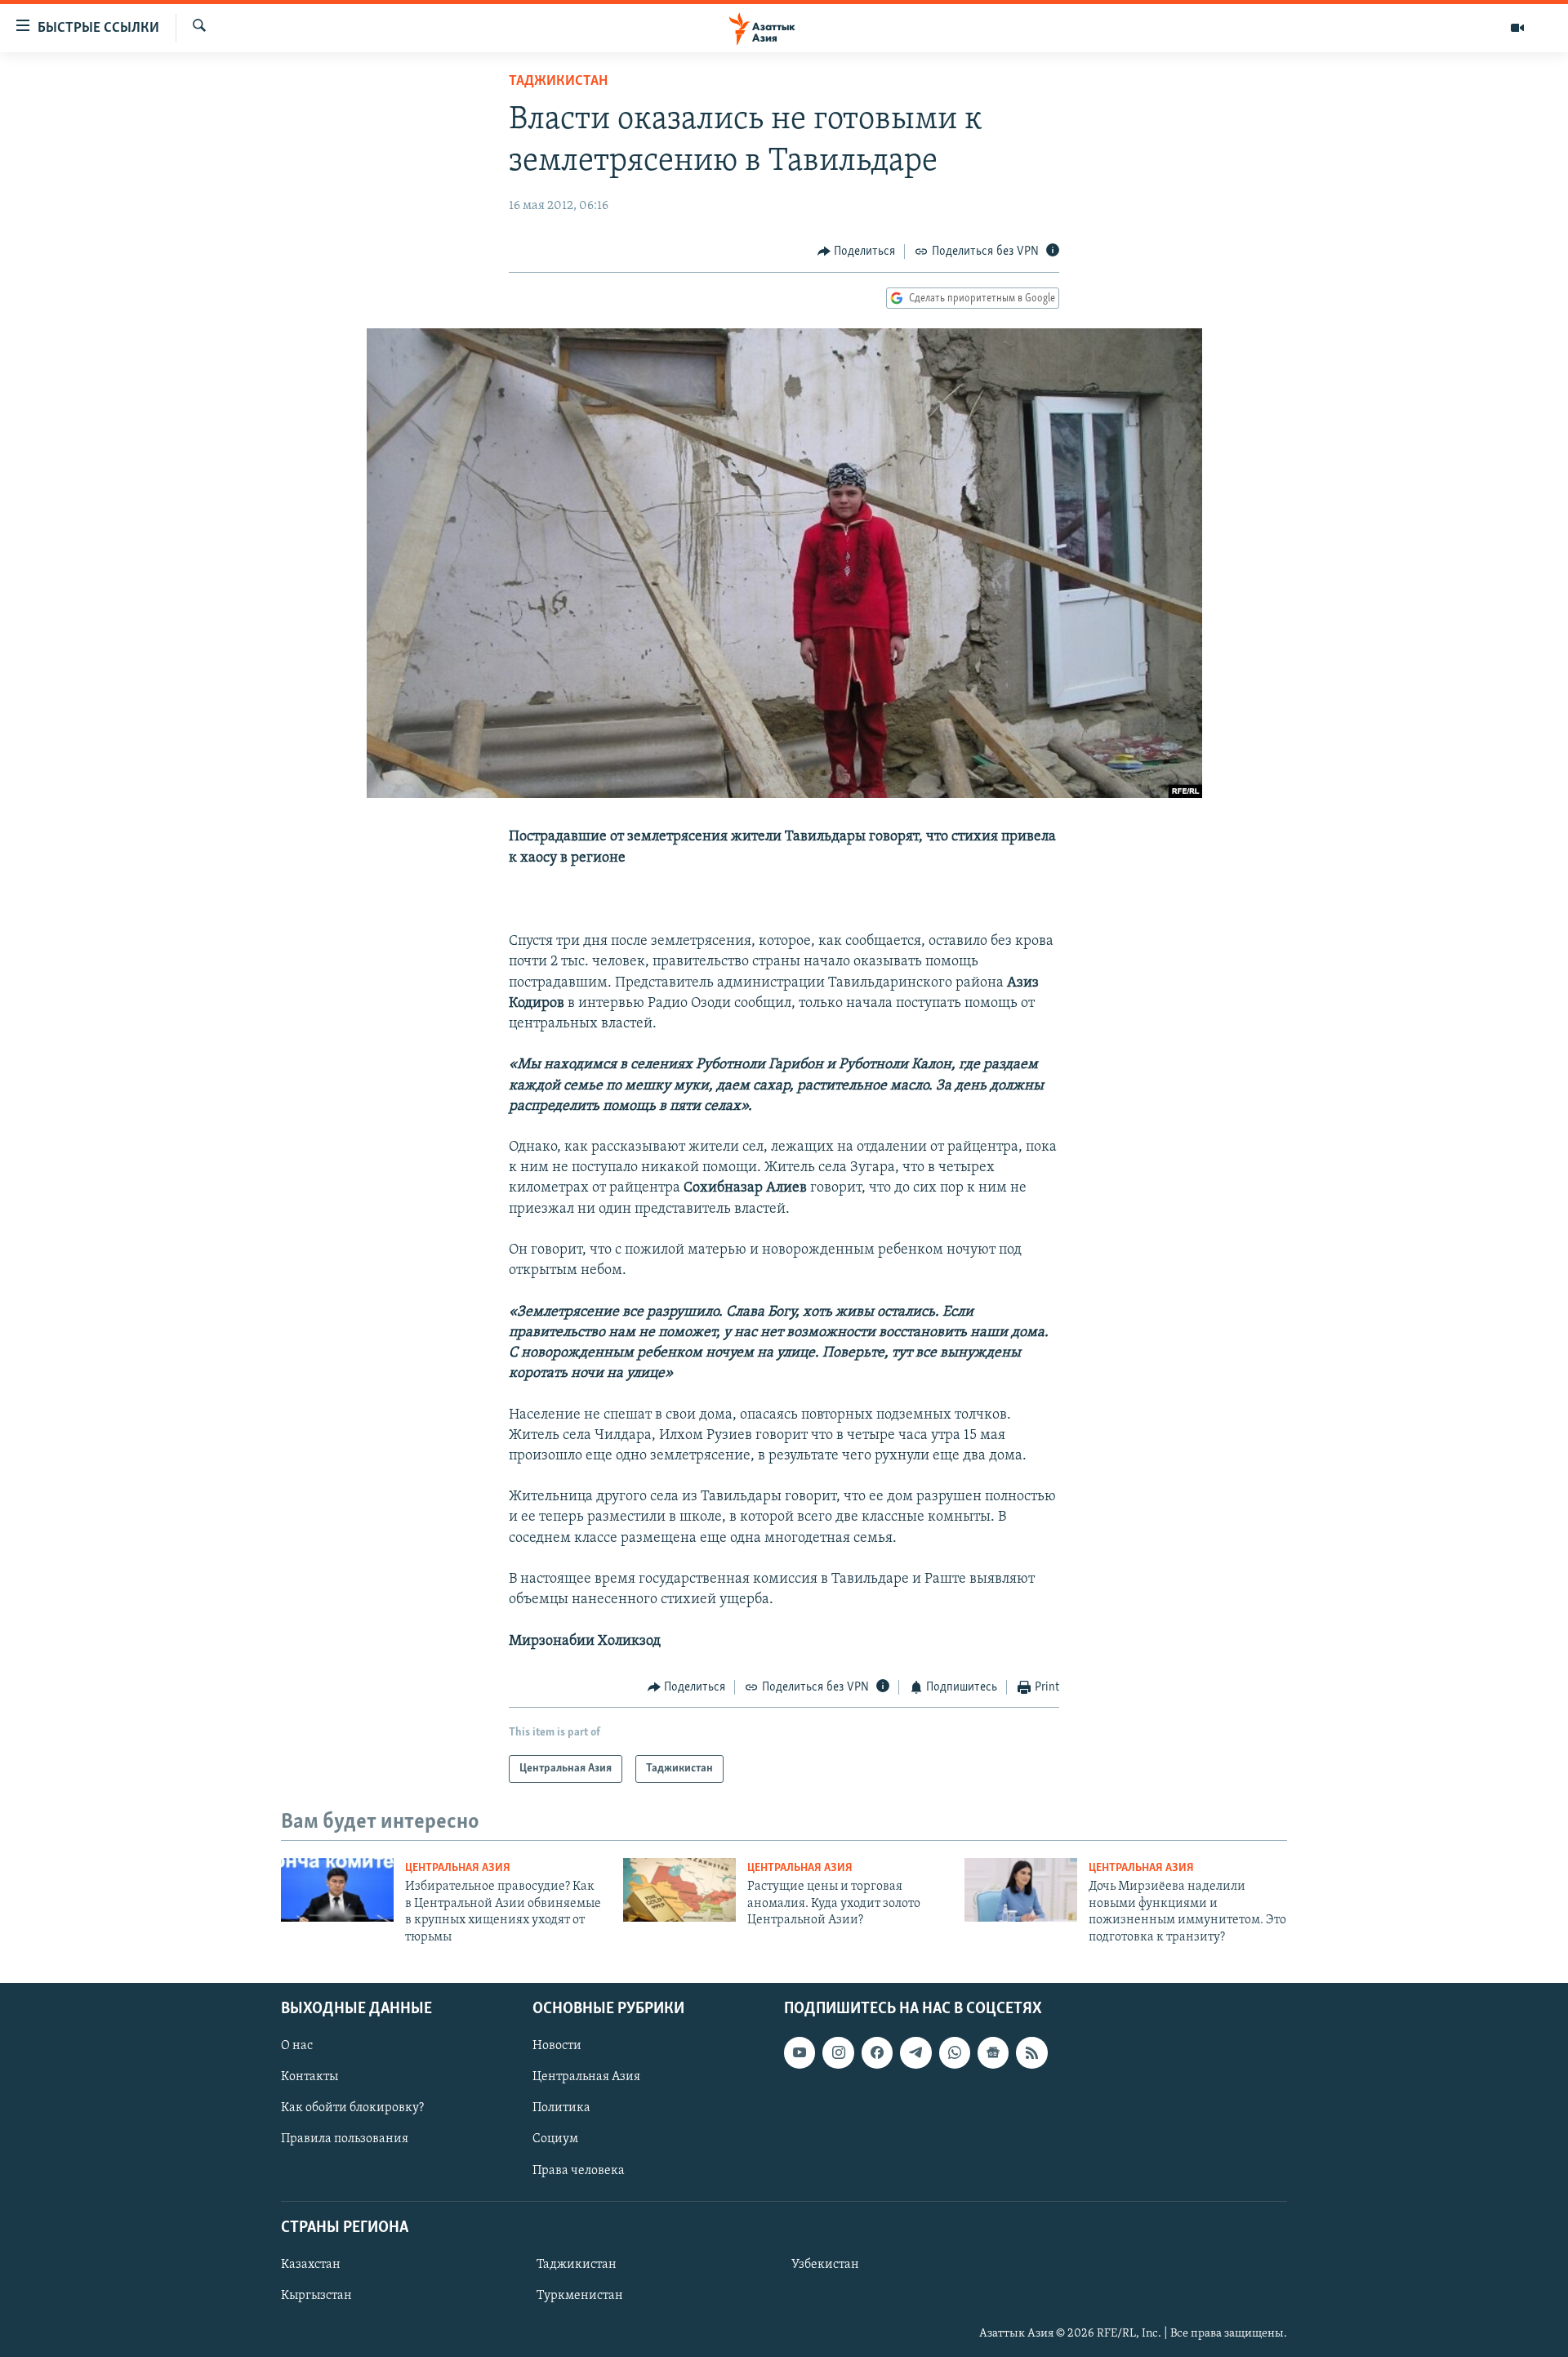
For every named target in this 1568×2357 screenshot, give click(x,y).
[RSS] (1031, 2052)
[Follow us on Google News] (993, 2052)
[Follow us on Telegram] (915, 2052)
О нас (297, 2046)
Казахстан (311, 2265)
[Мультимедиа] (1517, 28)
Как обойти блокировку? (352, 2108)
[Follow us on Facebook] (877, 2052)
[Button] (857, 252)
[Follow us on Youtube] (800, 2052)
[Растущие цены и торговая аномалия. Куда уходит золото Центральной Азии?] (679, 1890)
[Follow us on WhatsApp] (955, 2052)
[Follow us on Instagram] (838, 2052)
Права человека (579, 2170)
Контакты (310, 2077)
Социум (555, 2139)
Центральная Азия (458, 1868)
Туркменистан (580, 2296)
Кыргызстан (316, 2296)
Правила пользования (345, 2139)
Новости (557, 2046)
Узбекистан (825, 2265)
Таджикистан (558, 82)
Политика (561, 2108)
